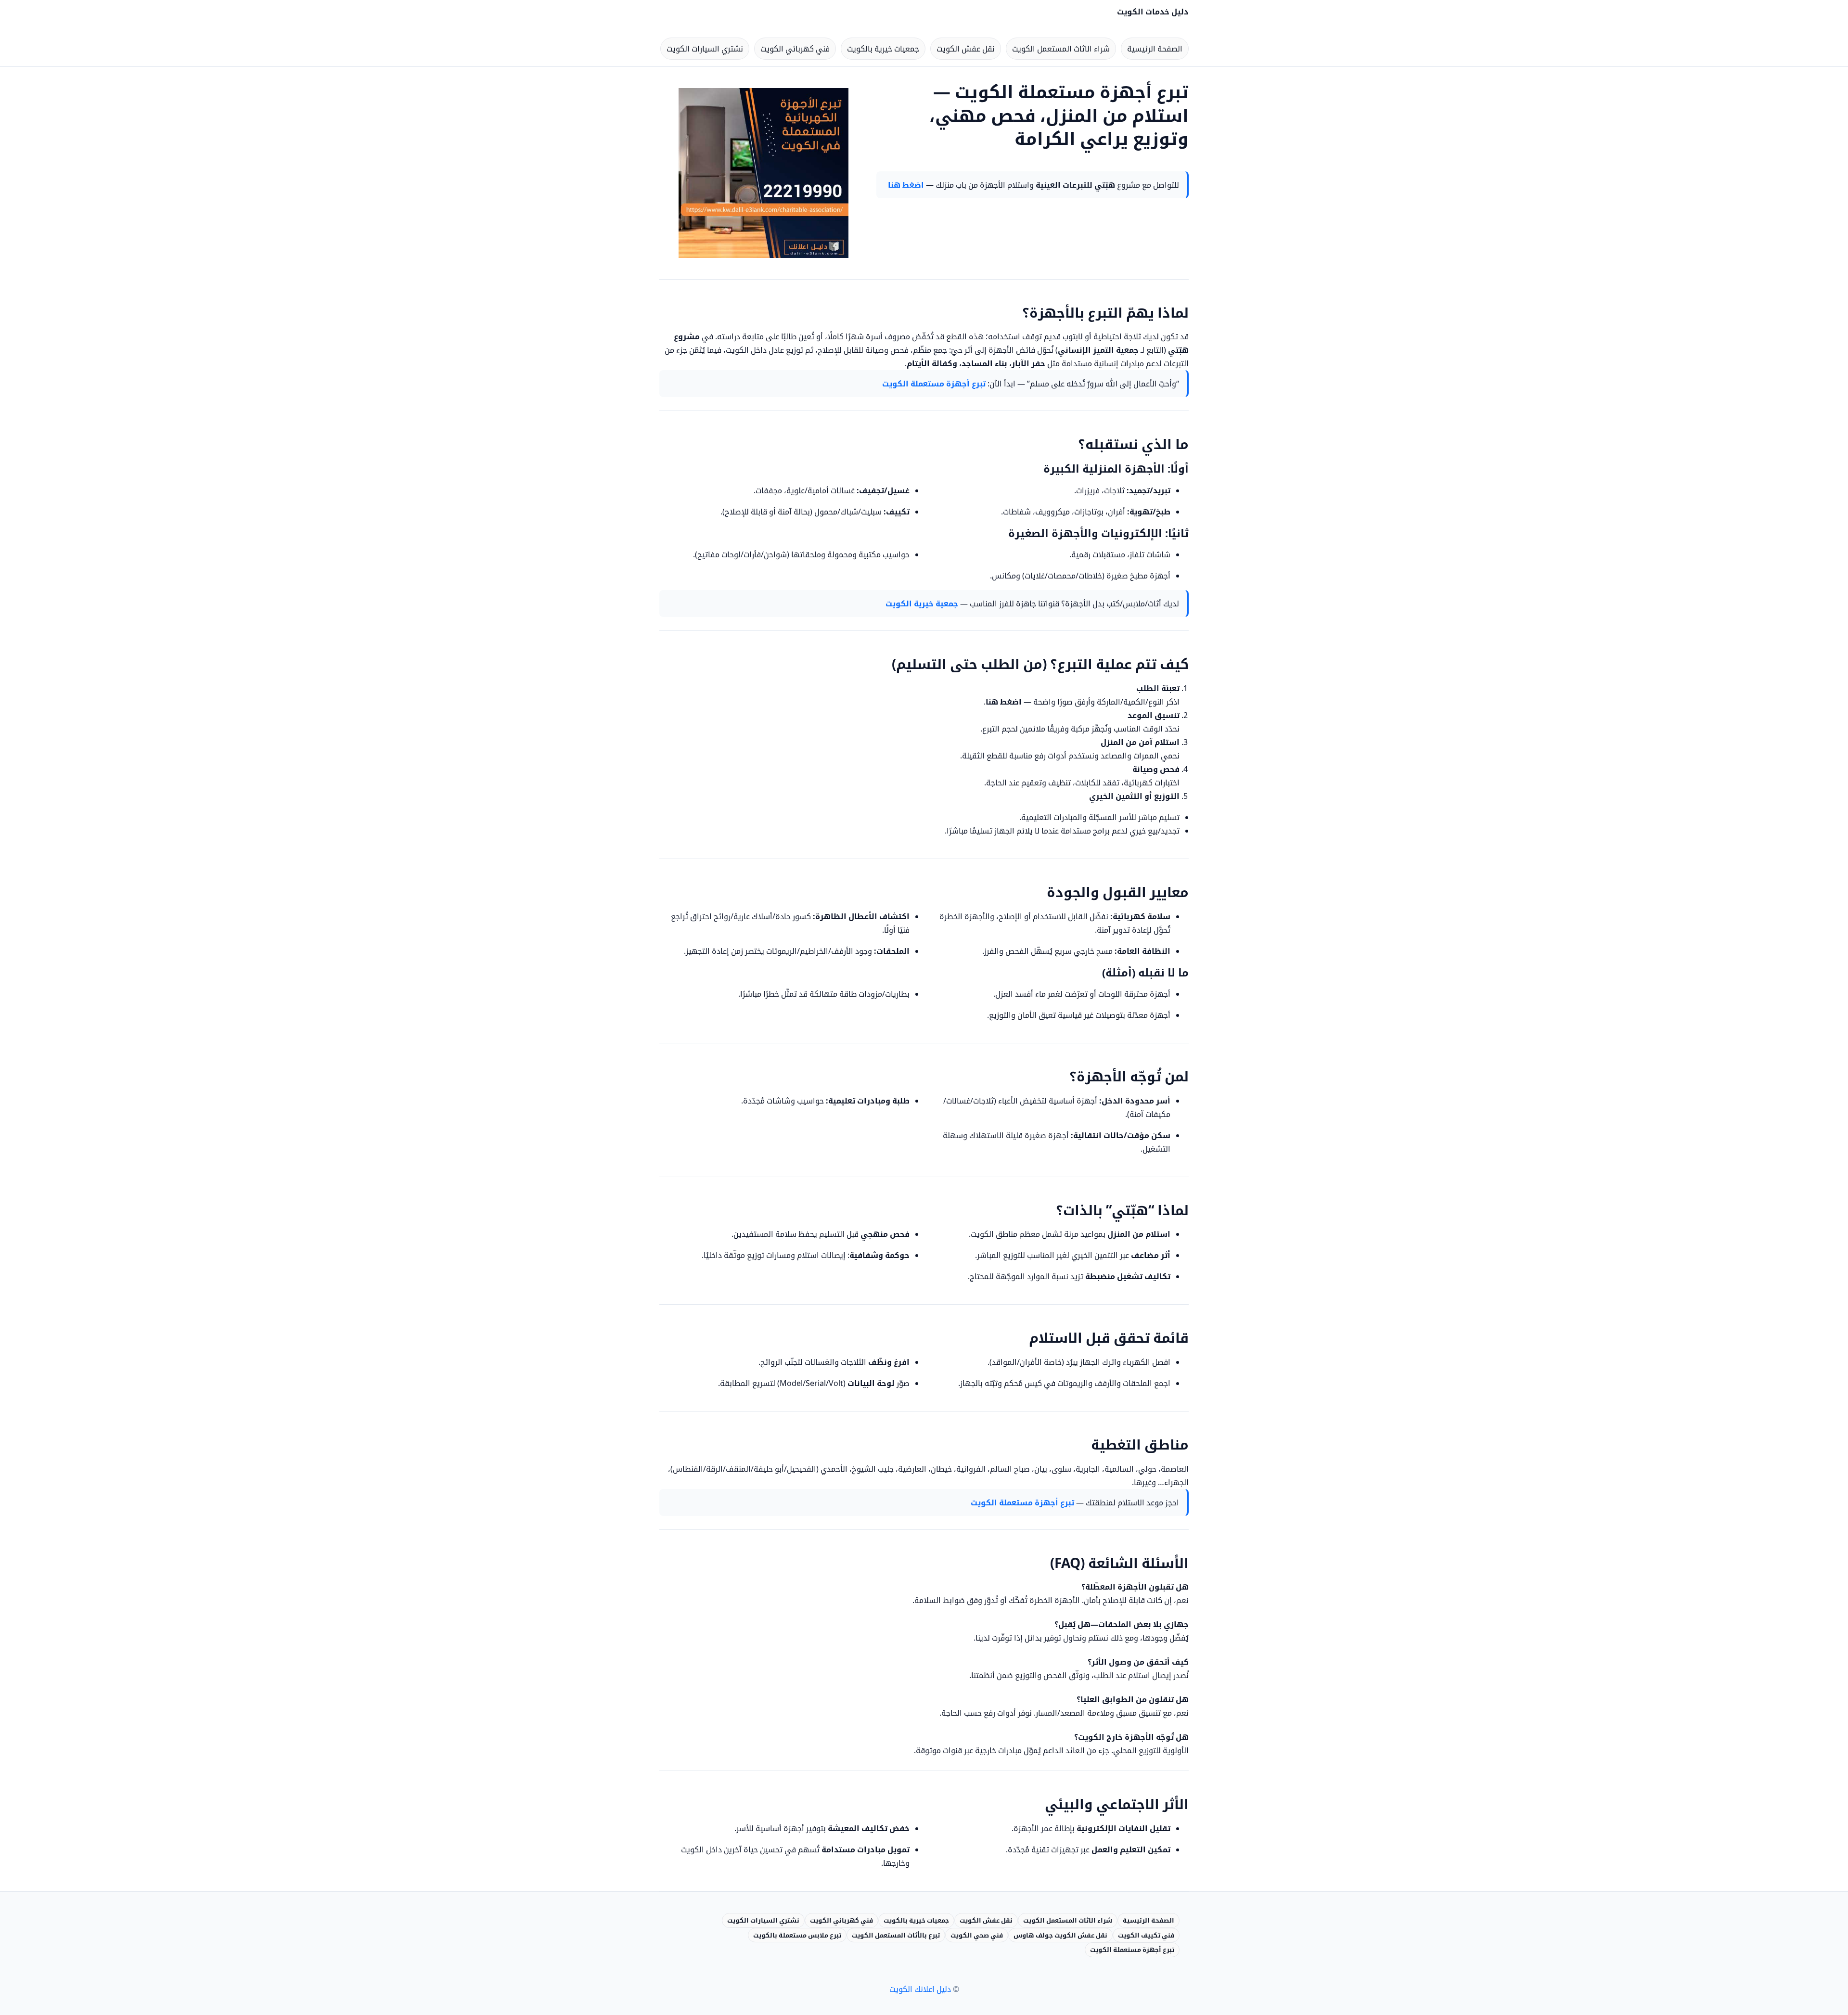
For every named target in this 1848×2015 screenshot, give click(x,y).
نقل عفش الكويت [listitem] (966, 49)
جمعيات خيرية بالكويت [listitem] (883, 49)
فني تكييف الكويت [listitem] (1146, 1935)
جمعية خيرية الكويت (922, 603)
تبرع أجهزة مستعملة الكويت (934, 384)
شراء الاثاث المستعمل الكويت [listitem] (1061, 49)
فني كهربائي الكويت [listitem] (795, 49)
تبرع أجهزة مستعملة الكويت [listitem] (1132, 1950)
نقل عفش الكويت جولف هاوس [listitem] (1060, 1935)
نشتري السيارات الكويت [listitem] (705, 49)
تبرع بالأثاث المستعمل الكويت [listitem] (896, 1935)
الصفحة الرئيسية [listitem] (1155, 49)
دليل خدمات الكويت (1153, 12)
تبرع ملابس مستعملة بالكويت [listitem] (797, 1935)
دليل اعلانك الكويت (920, 1989)
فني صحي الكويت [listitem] (977, 1935)
